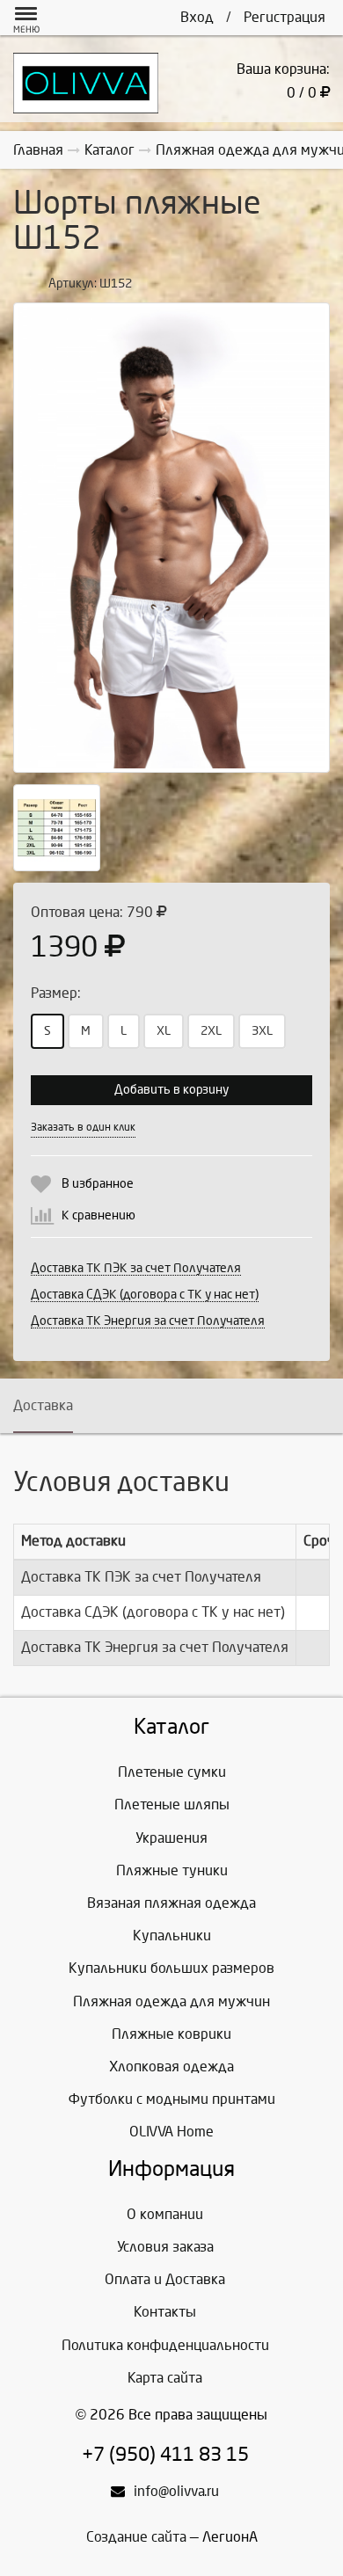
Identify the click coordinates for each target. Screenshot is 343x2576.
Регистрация (285, 17)
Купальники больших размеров (171, 1968)
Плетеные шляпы (172, 1805)
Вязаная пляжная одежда (171, 1903)
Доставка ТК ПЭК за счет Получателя (136, 1268)
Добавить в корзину (171, 1090)
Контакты (165, 2312)
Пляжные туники (172, 1870)
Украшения (171, 1838)
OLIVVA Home (171, 2132)
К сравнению (99, 1215)
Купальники (172, 1936)
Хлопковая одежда (171, 2067)
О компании (165, 2214)
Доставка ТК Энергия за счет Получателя (148, 1321)
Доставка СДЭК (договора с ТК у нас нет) (145, 1295)
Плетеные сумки (172, 1772)
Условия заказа (165, 2247)
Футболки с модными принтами (172, 2099)
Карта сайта (165, 2378)
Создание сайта (136, 2537)
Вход (197, 17)
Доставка (43, 1405)
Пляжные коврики (171, 2034)
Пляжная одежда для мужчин (171, 2001)
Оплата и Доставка (165, 2279)
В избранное (98, 1184)
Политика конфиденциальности (165, 2345)
